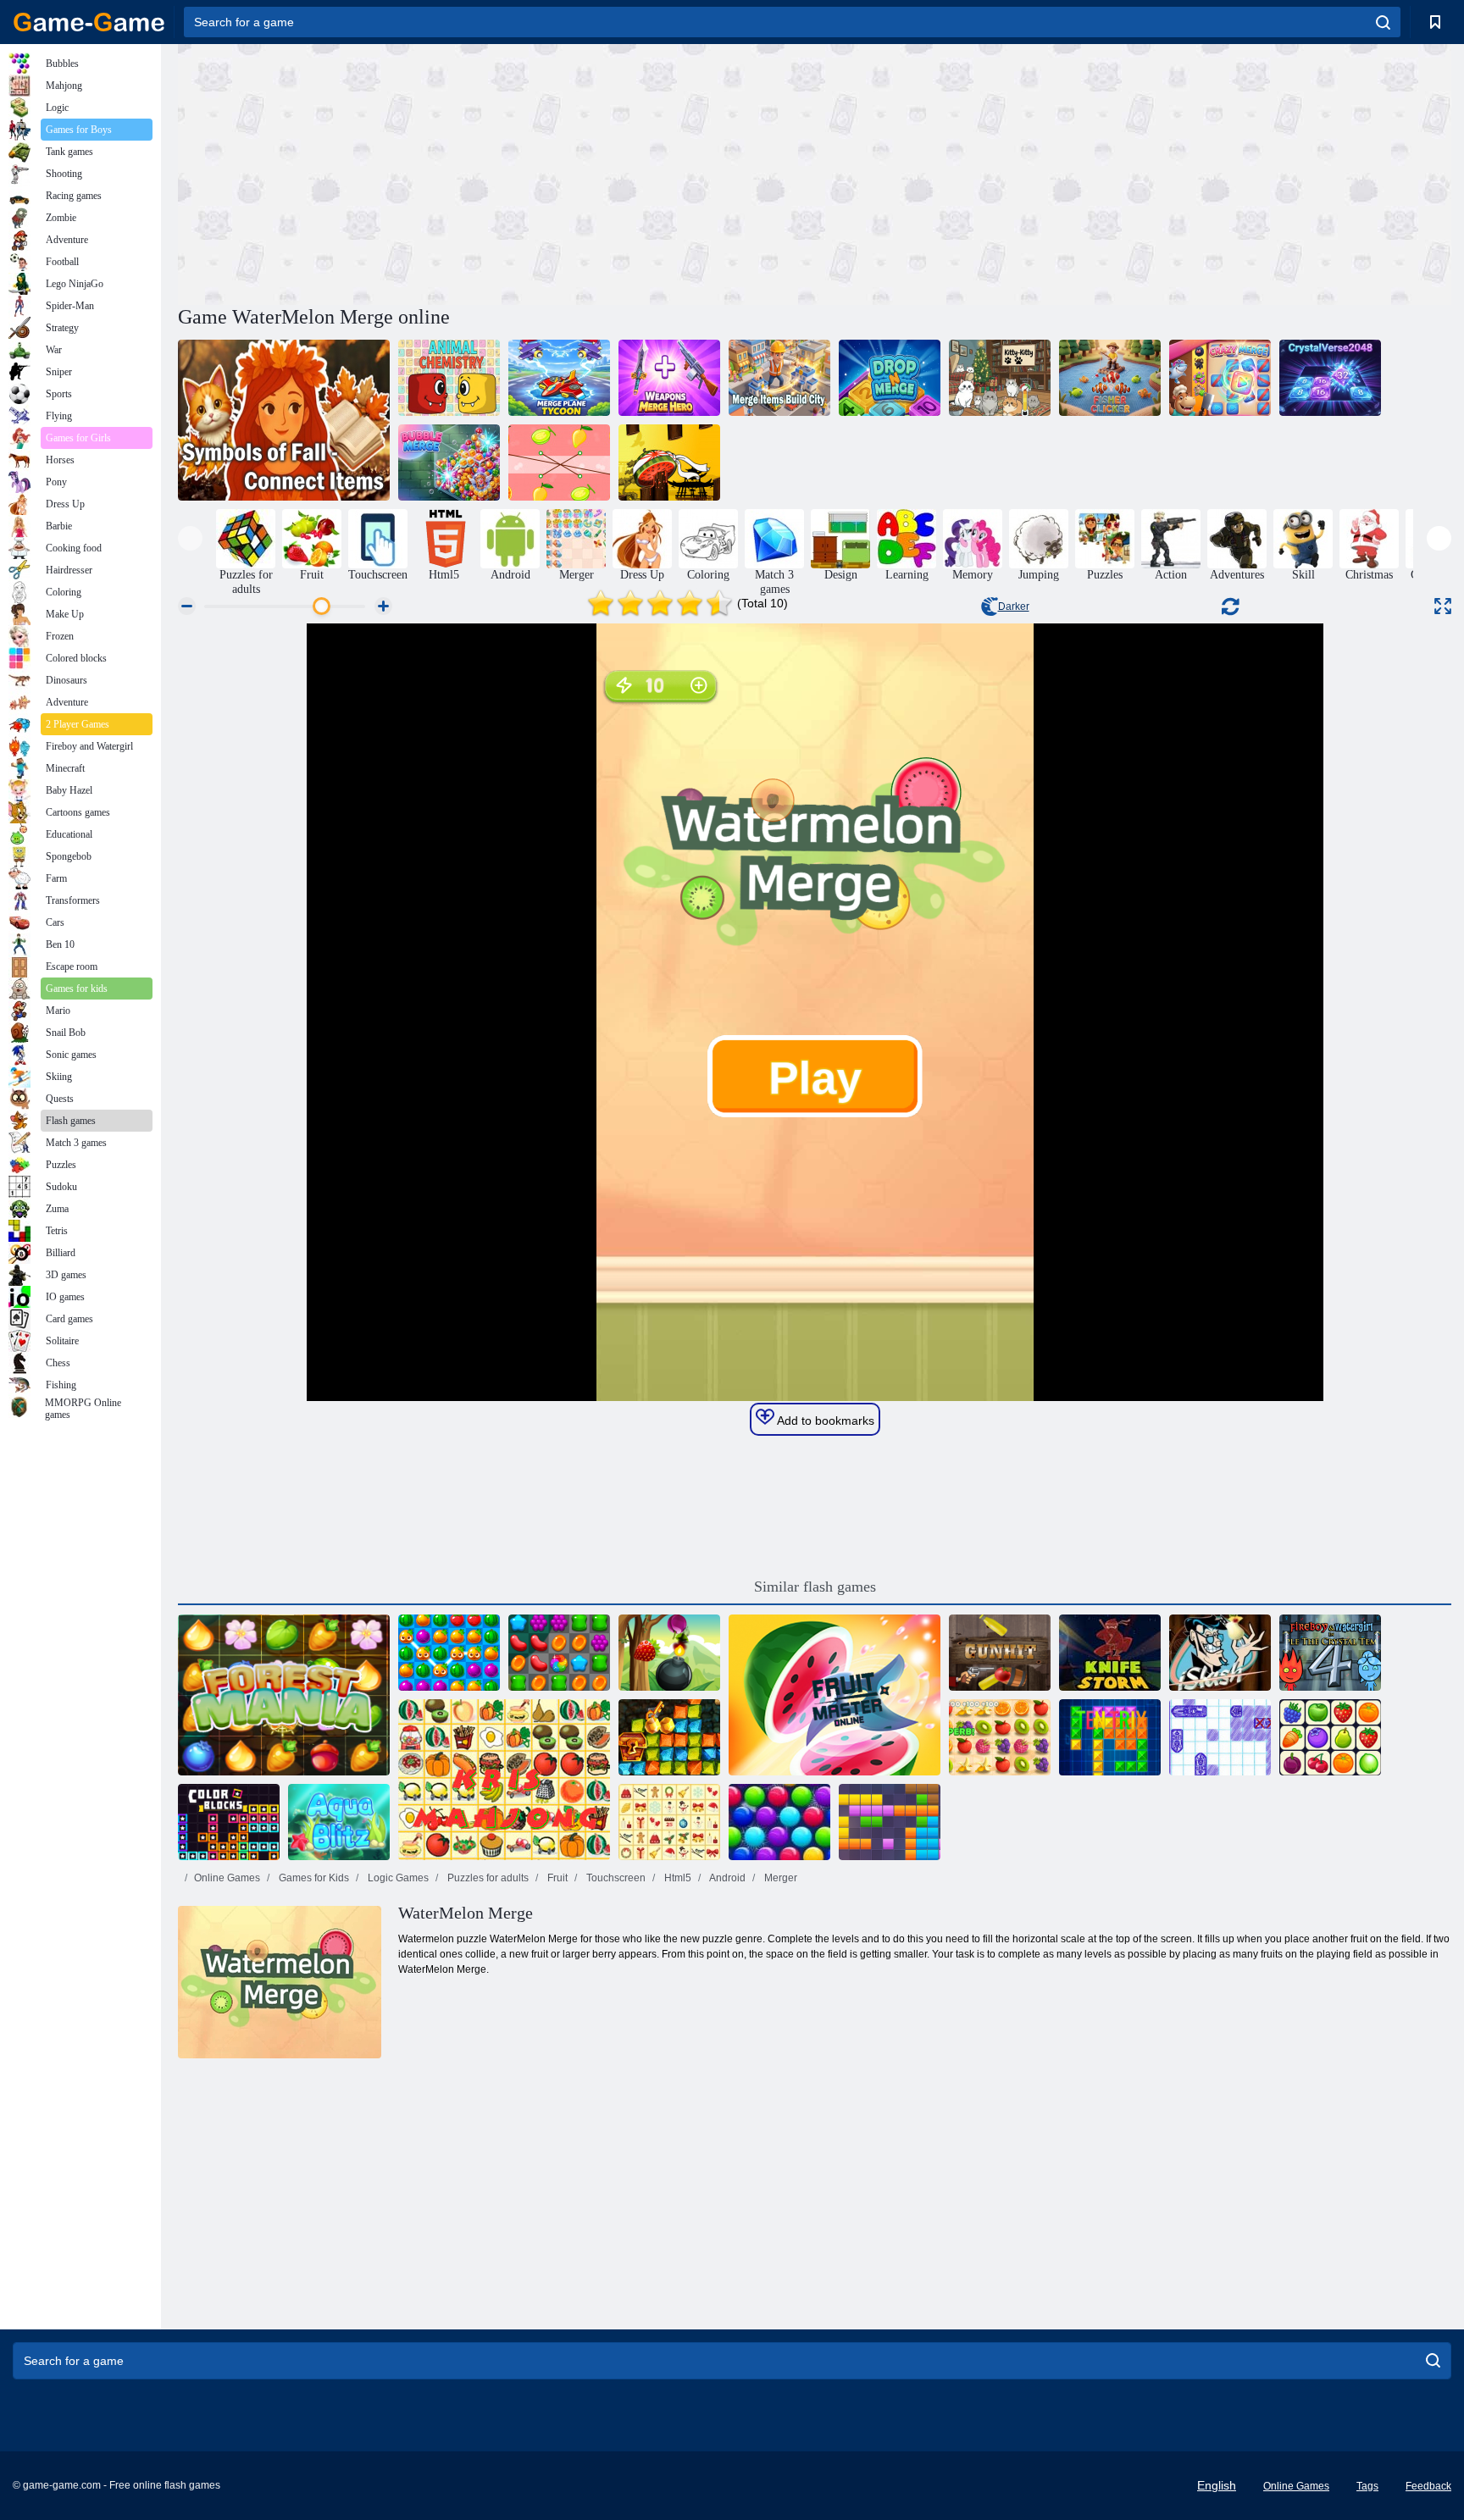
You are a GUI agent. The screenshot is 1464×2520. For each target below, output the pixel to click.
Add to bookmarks (824, 1421)
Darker (1014, 606)
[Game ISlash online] (1220, 1653)
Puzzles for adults (487, 1878)
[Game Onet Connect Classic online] (1330, 1737)
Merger (779, 1878)
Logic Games (397, 1878)
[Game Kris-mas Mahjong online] (669, 1822)
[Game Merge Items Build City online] (779, 378)
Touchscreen (615, 1878)
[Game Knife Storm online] (1110, 1653)
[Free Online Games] (89, 22)
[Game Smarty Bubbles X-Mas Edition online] (779, 1822)
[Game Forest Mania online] (284, 1695)
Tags (1367, 2486)
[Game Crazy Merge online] (1220, 378)
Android (726, 1878)
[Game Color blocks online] (229, 1822)
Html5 (677, 1878)
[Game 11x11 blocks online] (890, 1822)
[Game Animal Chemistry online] (449, 378)
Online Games (227, 1878)
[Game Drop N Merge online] (890, 378)
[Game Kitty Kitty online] (1000, 378)
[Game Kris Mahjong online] (504, 1780)
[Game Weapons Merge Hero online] (669, 378)
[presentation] (190, 538)
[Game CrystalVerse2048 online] (1330, 378)
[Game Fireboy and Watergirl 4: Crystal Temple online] (1330, 1653)
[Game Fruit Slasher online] (669, 1653)
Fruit (556, 1878)
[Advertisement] (496, 172)
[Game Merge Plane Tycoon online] (559, 378)
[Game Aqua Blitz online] (339, 1822)
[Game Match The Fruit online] (559, 462)
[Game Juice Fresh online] (449, 1653)
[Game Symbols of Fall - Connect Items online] (284, 420)
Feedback (1428, 2486)
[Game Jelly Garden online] (559, 1653)
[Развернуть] (1443, 606)
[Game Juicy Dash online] (1000, 1737)
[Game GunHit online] (1000, 1653)
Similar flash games (815, 1587)
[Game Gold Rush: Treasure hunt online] (669, 1737)
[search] (1383, 22)
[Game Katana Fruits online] (669, 462)
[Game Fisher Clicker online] (1110, 378)
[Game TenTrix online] (1110, 1737)
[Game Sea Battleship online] (1220, 1737)
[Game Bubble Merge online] (449, 462)
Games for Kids (313, 1878)
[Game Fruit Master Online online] (835, 1695)
